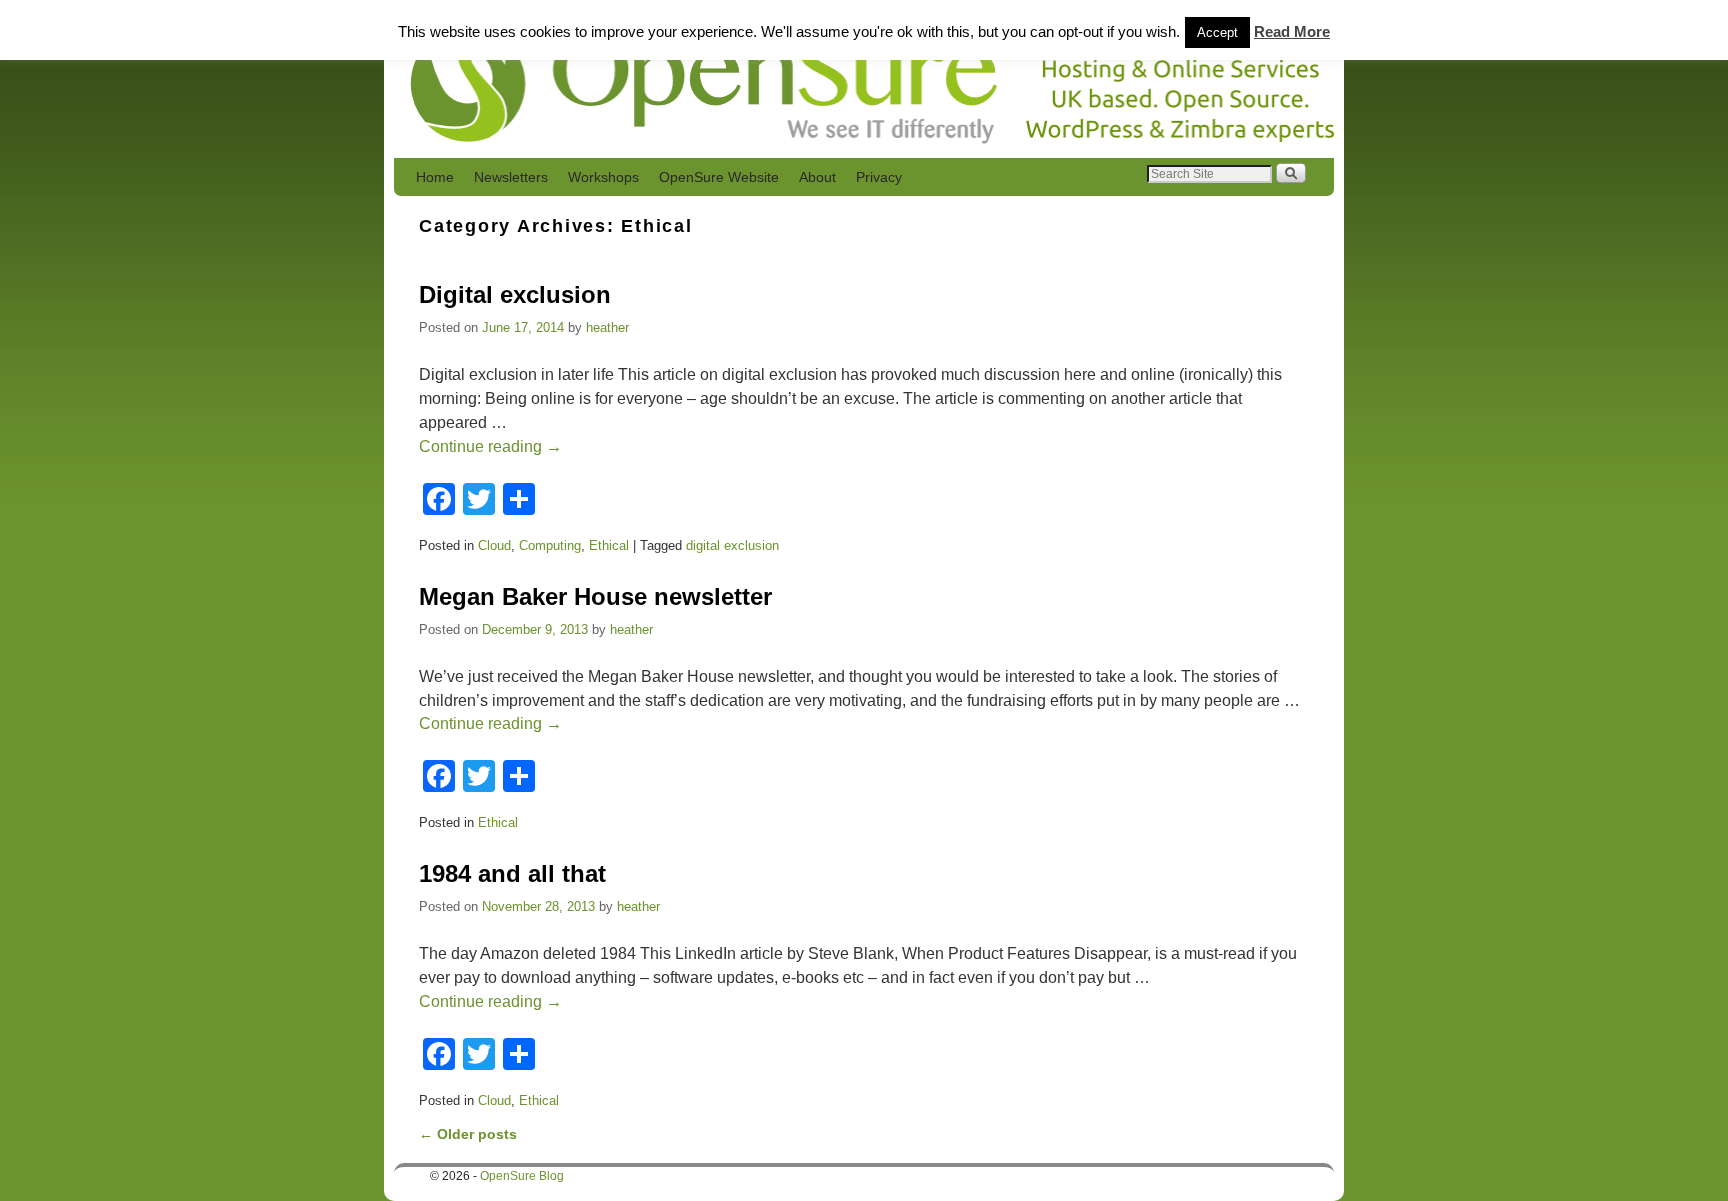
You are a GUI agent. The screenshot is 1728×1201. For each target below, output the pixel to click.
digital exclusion (732, 545)
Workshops (603, 177)
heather (607, 327)
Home (435, 177)
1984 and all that (512, 873)
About (817, 177)
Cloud (494, 545)
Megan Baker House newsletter (595, 596)
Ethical (609, 545)
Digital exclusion (515, 294)
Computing (550, 545)
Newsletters (511, 177)
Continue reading (490, 446)
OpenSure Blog (522, 1176)
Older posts (468, 1134)
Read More (1292, 31)
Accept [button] (1217, 32)
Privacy (879, 177)
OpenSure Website (719, 177)
